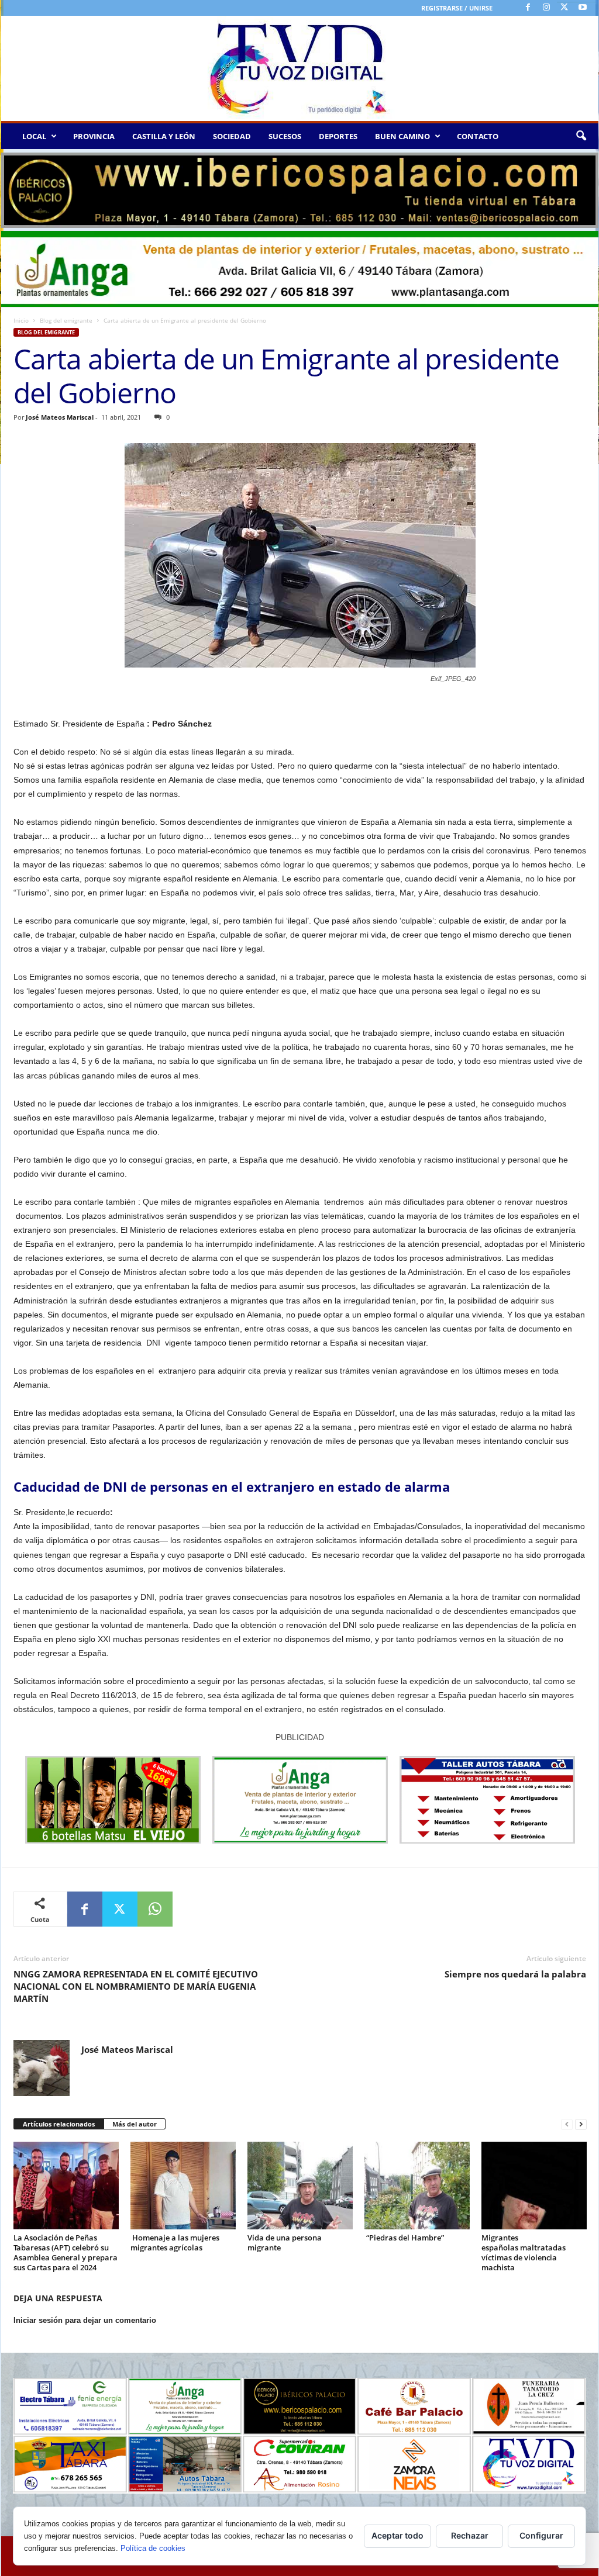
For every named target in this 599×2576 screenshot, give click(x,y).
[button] (581, 136)
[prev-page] (567, 2124)
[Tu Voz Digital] (300, 68)
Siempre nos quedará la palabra (515, 1974)
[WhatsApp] (155, 1909)
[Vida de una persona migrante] (300, 2186)
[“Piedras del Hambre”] (417, 2186)
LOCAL (34, 136)
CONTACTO (478, 136)
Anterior (16, 188)
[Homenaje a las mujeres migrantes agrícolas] (183, 2186)
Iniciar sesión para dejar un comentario (85, 2320)
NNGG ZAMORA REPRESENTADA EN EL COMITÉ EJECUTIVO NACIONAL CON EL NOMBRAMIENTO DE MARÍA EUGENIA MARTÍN (136, 1986)
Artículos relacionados (59, 2124)
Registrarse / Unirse (457, 8)
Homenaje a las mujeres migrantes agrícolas (175, 2243)
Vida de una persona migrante (285, 2243)
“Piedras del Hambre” (404, 2238)
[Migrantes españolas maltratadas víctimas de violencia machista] (534, 2186)
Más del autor (135, 2124)
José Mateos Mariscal (60, 417)
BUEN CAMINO (402, 136)
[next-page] (581, 2124)
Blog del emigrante (66, 320)
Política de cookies (153, 2548)
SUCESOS (285, 136)
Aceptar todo (397, 2535)
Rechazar (470, 2535)
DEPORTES (338, 136)
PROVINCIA (94, 136)
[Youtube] (583, 8)
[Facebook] (528, 8)
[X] (564, 8)
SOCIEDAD (232, 136)
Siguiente (584, 188)
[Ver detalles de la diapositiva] (300, 190)
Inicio (21, 320)
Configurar (541, 2535)
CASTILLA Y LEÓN (164, 136)
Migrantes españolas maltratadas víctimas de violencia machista (524, 2252)
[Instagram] (546, 8)
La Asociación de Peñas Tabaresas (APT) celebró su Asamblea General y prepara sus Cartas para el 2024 (66, 2252)
